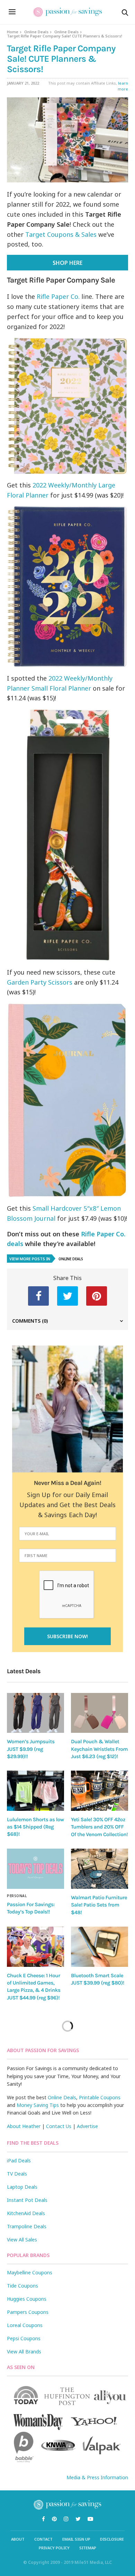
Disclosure (112, 2539)
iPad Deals (19, 2160)
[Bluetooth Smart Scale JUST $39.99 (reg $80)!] (100, 1947)
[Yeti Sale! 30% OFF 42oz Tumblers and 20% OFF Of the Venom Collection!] (100, 1791)
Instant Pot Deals (27, 2200)
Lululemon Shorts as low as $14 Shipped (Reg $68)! (35, 1827)
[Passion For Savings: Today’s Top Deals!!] (35, 1869)
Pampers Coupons (28, 2312)
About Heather (24, 2126)
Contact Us (59, 2126)
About (18, 2539)
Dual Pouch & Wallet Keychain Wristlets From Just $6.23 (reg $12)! (99, 1749)
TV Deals (17, 2174)
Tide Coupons (22, 2286)
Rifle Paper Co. (58, 296)
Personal (17, 1896)
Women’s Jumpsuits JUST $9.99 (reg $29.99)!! (31, 1749)
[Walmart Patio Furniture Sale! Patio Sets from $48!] (100, 1869)
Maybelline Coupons (30, 2272)
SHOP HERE (67, 263)
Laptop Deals (22, 2187)
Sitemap (88, 2548)
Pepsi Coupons (24, 2338)
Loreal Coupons (25, 2325)
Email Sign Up (76, 2539)
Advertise (87, 2126)
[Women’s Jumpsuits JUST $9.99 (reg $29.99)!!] (35, 1713)
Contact (43, 2539)
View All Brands (24, 2352)
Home (13, 32)
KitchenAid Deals (26, 2213)
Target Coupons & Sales (61, 234)
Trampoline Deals (27, 2226)
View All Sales (22, 2240)
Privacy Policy (54, 2548)
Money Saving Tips (38, 2105)
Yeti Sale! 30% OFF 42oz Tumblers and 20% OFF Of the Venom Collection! (99, 1827)
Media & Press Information (97, 2477)
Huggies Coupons (27, 2299)
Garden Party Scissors (40, 982)
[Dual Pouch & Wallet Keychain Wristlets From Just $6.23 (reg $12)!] (100, 1713)
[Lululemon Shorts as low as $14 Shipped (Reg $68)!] (35, 1791)
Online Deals (36, 32)
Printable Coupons (100, 2097)
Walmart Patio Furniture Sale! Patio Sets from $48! (99, 1905)
